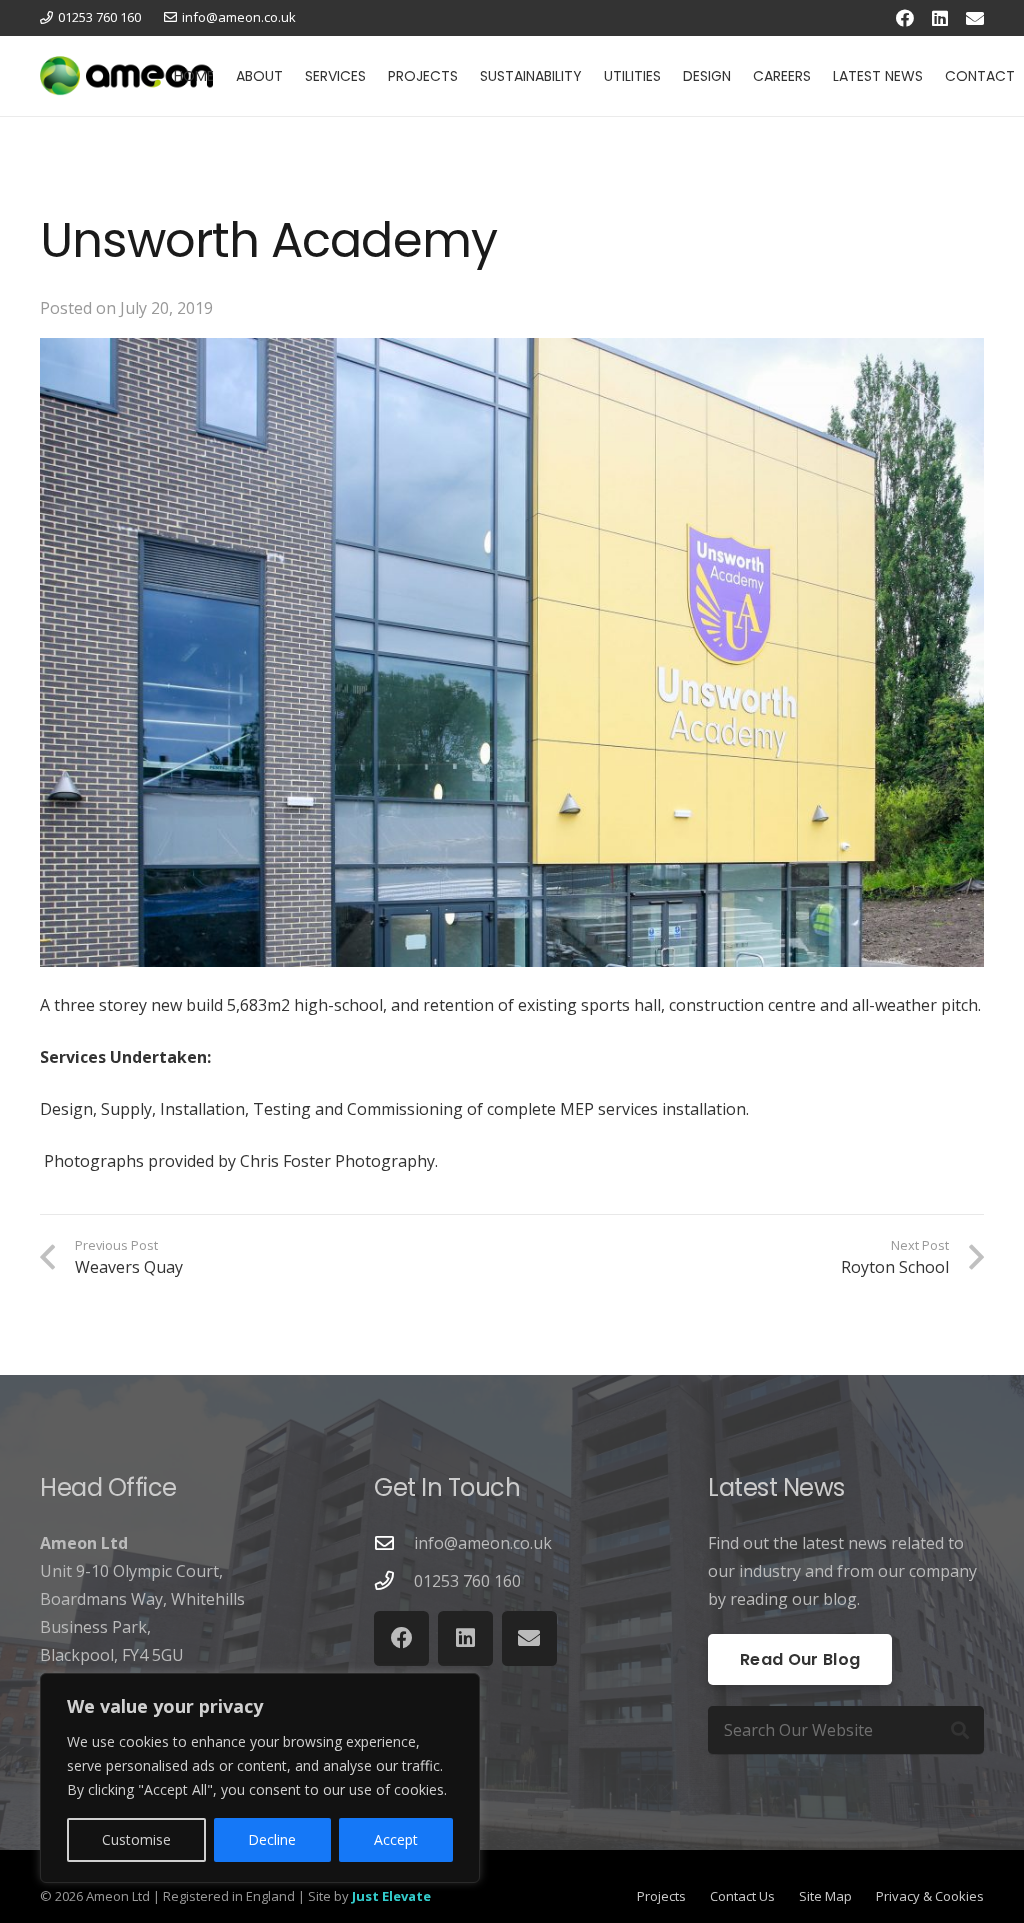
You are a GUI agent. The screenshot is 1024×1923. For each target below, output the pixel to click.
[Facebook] (905, 18)
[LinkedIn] (940, 18)
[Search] (960, 1730)
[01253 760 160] (394, 1580)
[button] (291, 76)
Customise (136, 1839)
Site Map (825, 1896)
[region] (260, 1778)
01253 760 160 (467, 1581)
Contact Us (742, 1896)
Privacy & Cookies (930, 1896)
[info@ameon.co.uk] (394, 1542)
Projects (661, 1896)
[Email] (975, 18)
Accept (396, 1839)
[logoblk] (126, 76)
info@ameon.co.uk (483, 1543)
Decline (272, 1839)
